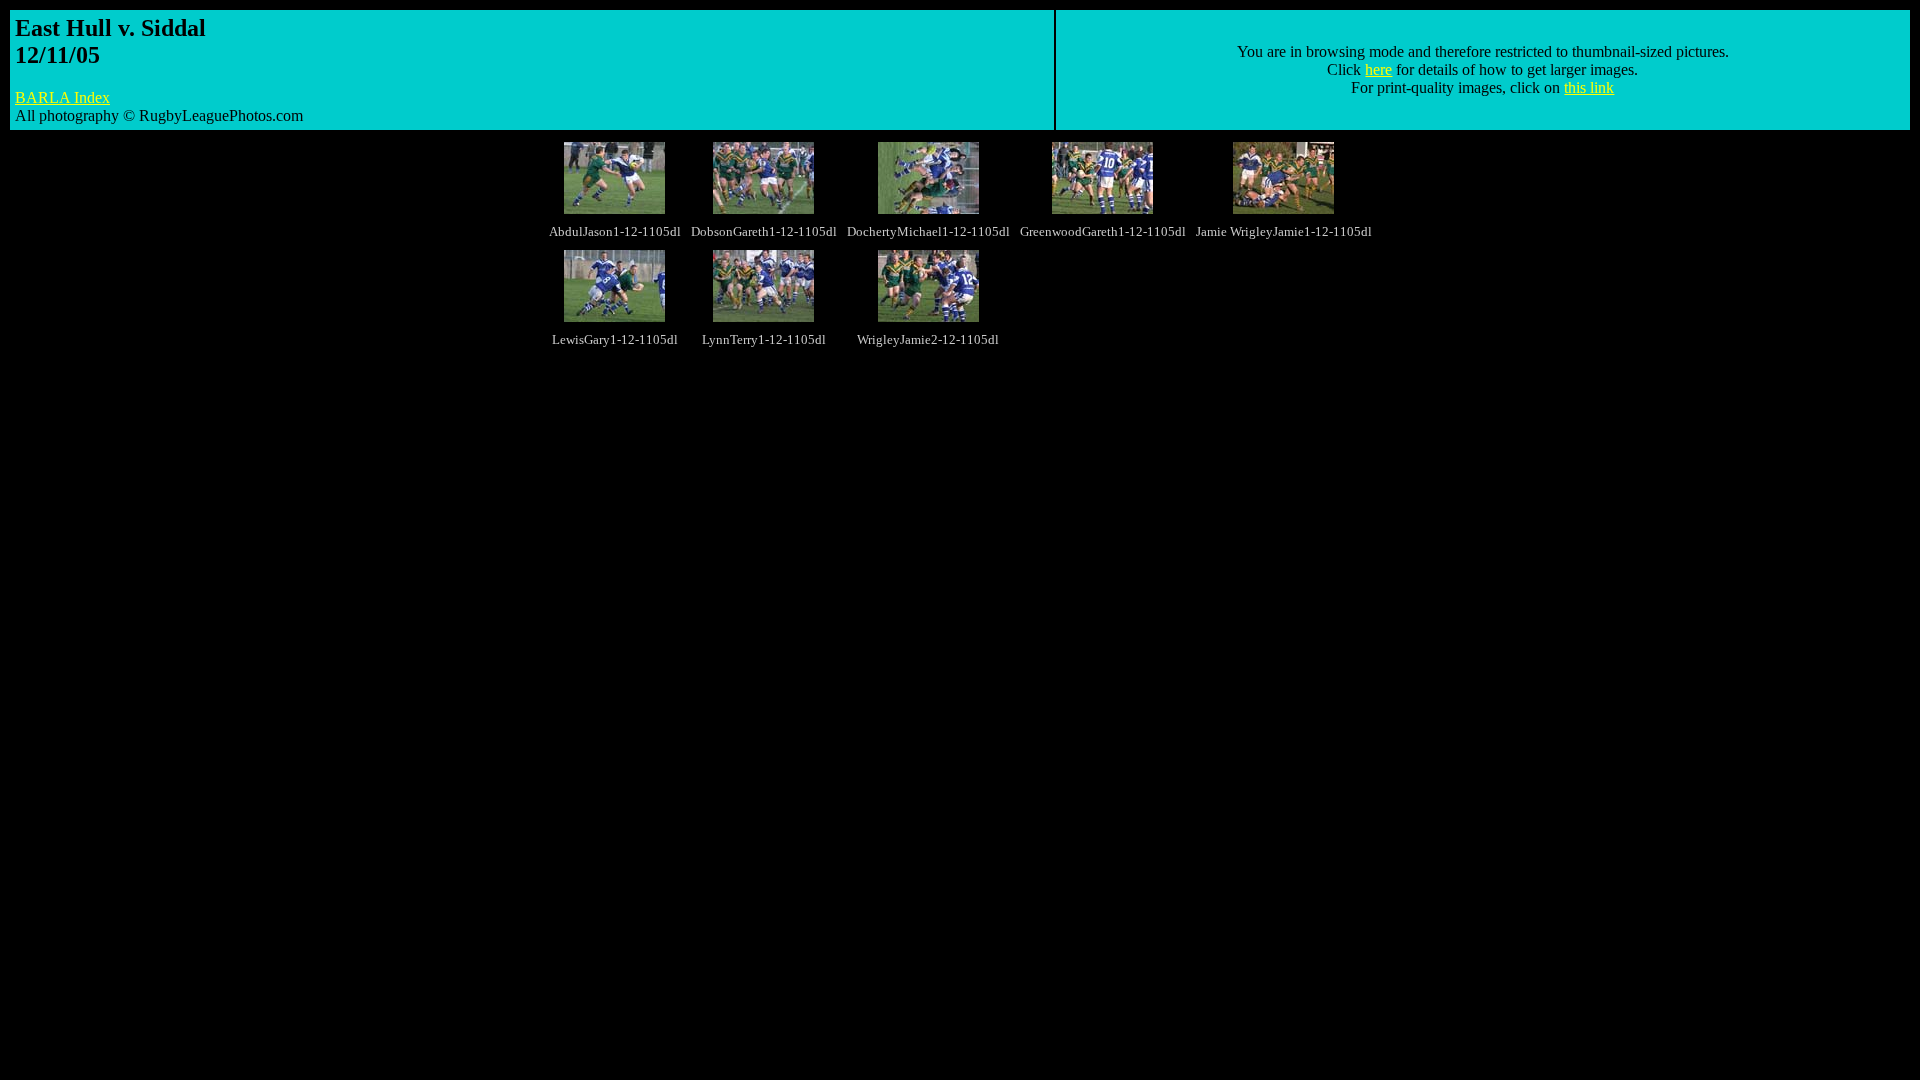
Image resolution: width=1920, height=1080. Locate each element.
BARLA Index (62, 97)
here (1378, 69)
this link (1589, 87)
